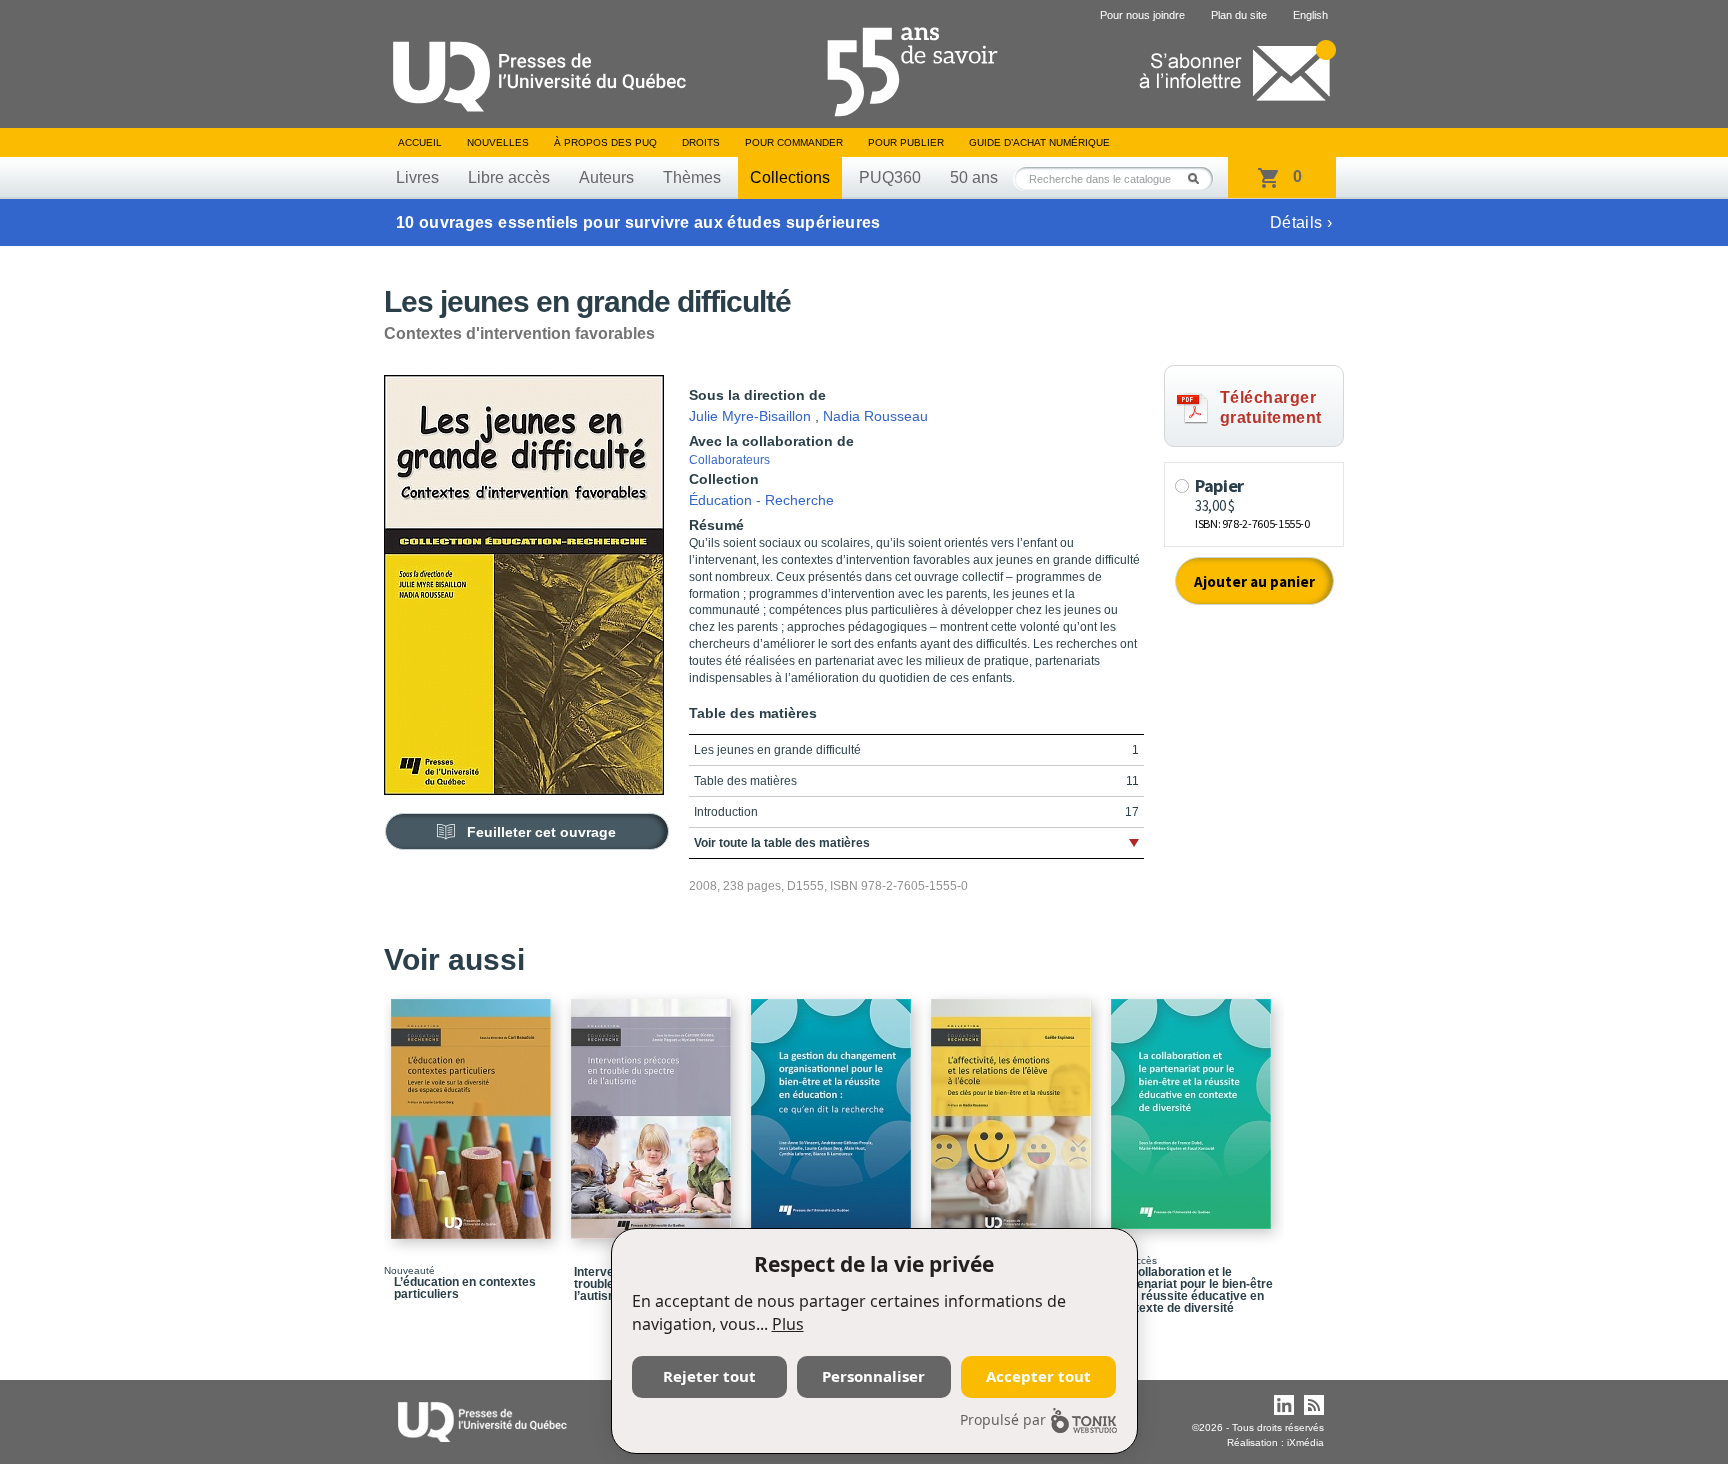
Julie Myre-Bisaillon (750, 416)
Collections (790, 177)
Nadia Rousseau (875, 416)
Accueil (420, 142)
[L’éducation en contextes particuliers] (474, 1110)
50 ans (974, 177)
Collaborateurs (729, 460)
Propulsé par (1003, 1419)
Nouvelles (498, 142)
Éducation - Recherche (761, 500)
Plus (788, 1324)
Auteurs (606, 177)
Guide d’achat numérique (1039, 142)
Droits (701, 142)
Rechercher (1199, 178)
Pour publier (906, 142)
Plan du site (1239, 15)
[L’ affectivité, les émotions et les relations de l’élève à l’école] (1014, 1110)
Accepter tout (1038, 1376)
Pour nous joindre (1142, 15)
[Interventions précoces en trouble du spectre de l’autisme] (654, 1110)
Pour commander (794, 142)
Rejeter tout (709, 1376)
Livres (417, 177)
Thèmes (692, 177)
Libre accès (509, 177)
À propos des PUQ (605, 142)
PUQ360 (890, 177)
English (1310, 15)
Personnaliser (873, 1376)
